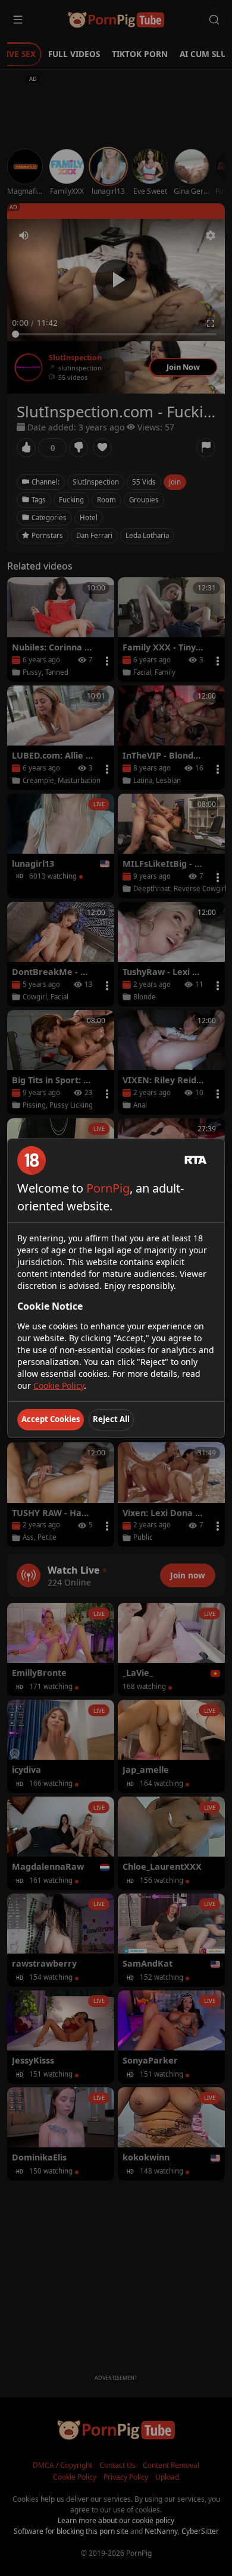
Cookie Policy (59, 1385)
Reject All (111, 1419)
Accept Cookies (51, 1419)
